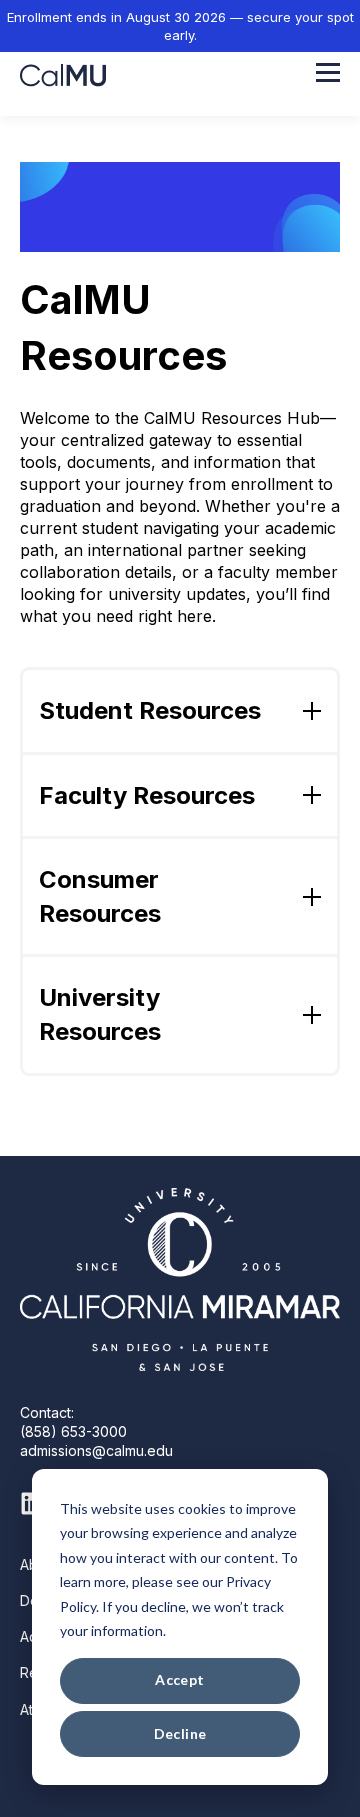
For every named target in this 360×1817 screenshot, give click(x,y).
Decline (180, 1733)
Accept (180, 1679)
